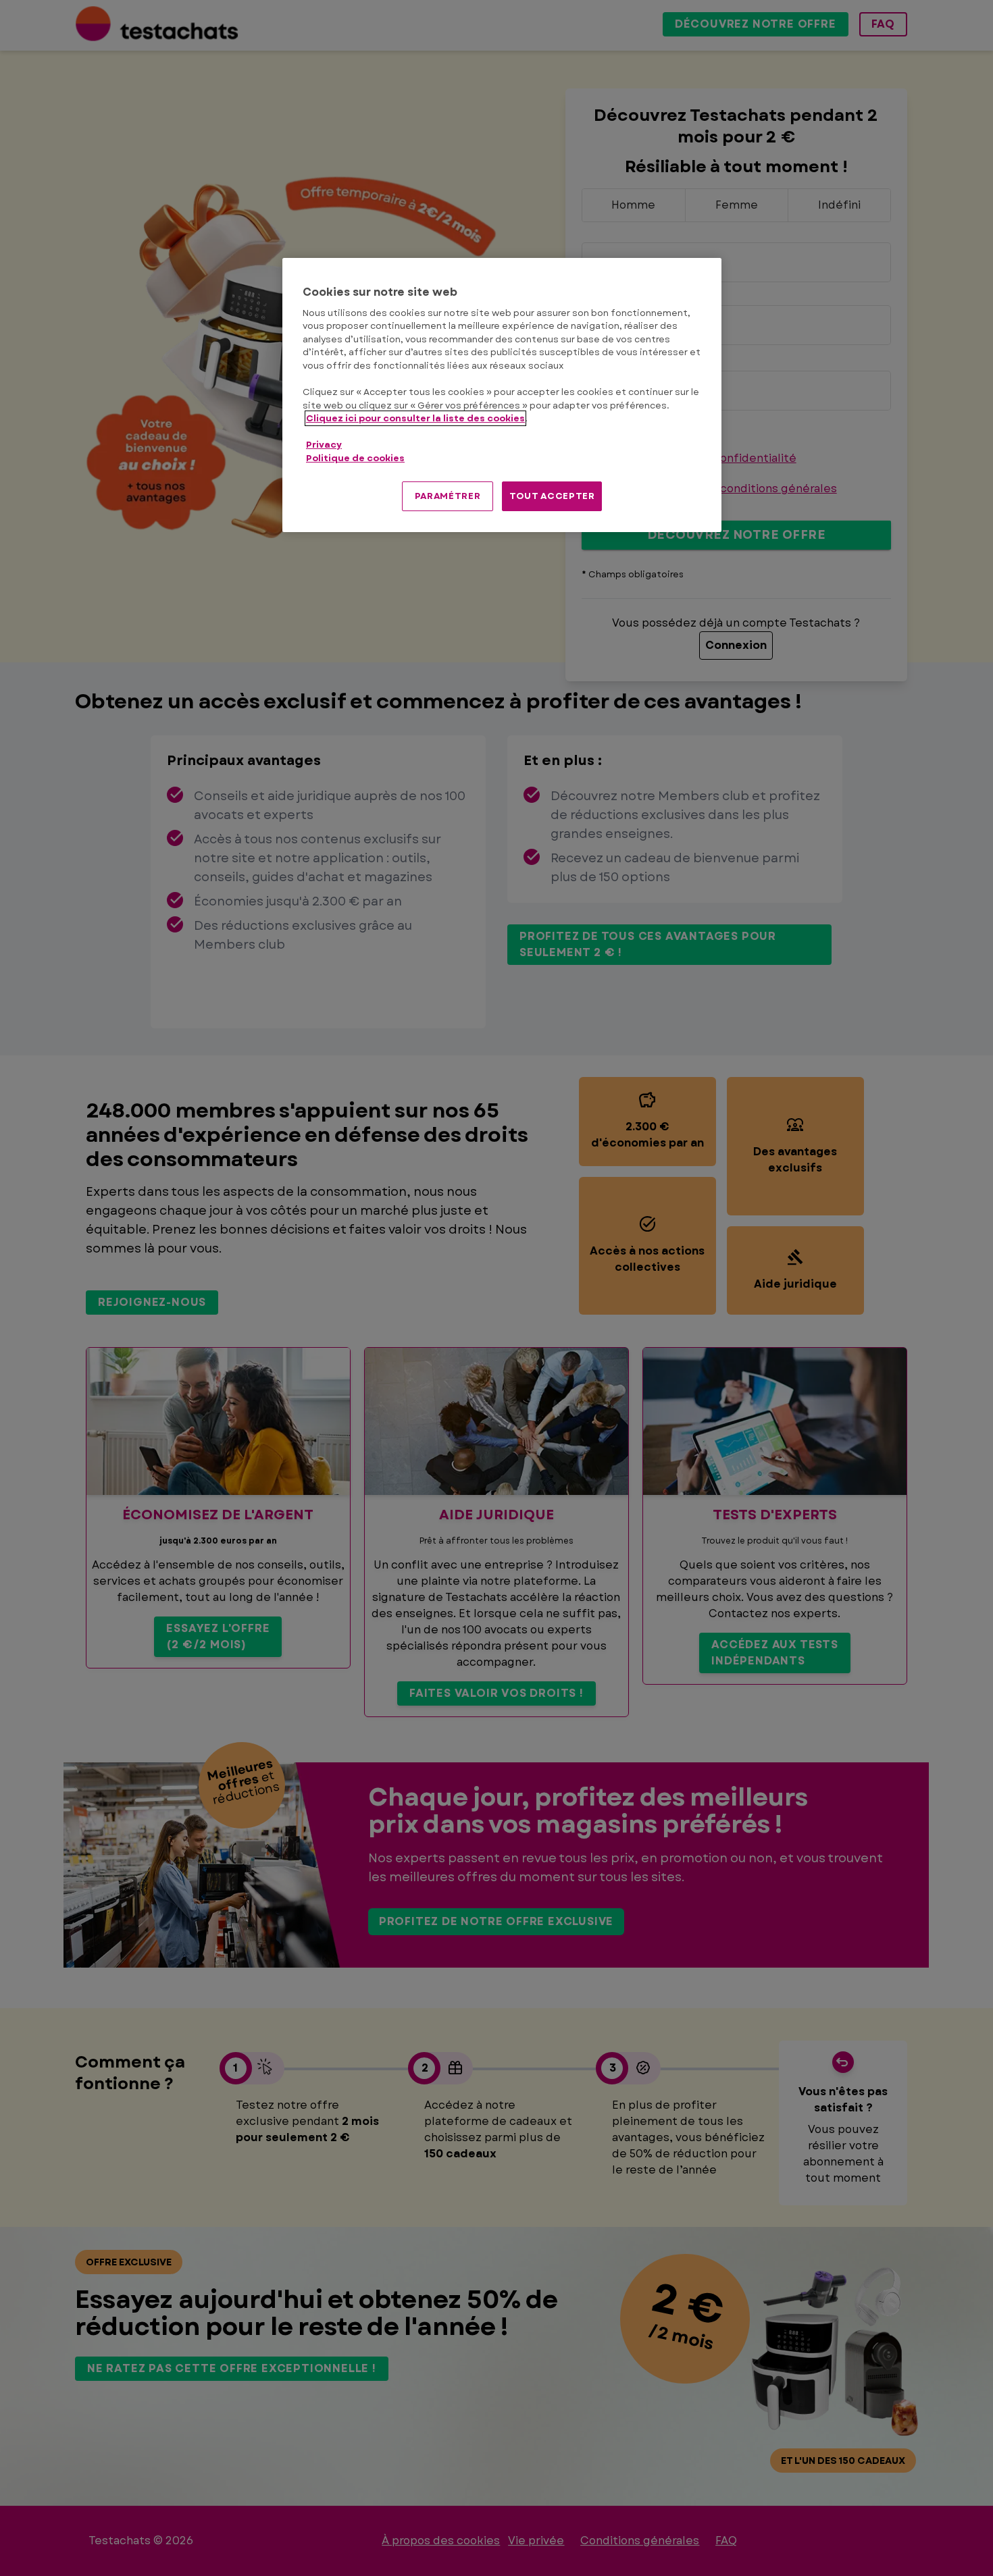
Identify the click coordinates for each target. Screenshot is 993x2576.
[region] (502, 395)
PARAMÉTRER (448, 496)
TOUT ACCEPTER (552, 496)
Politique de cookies (355, 458)
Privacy (324, 445)
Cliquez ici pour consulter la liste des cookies (415, 418)
